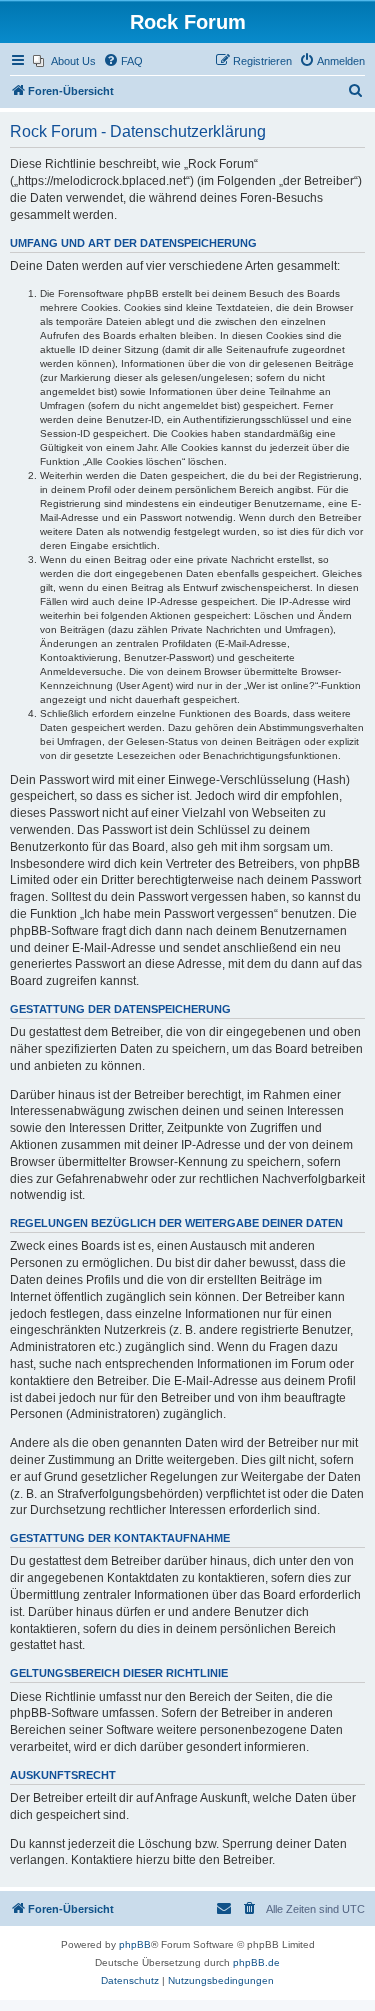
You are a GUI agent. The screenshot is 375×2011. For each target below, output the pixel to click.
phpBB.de (256, 1962)
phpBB (135, 1944)
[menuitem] (64, 61)
